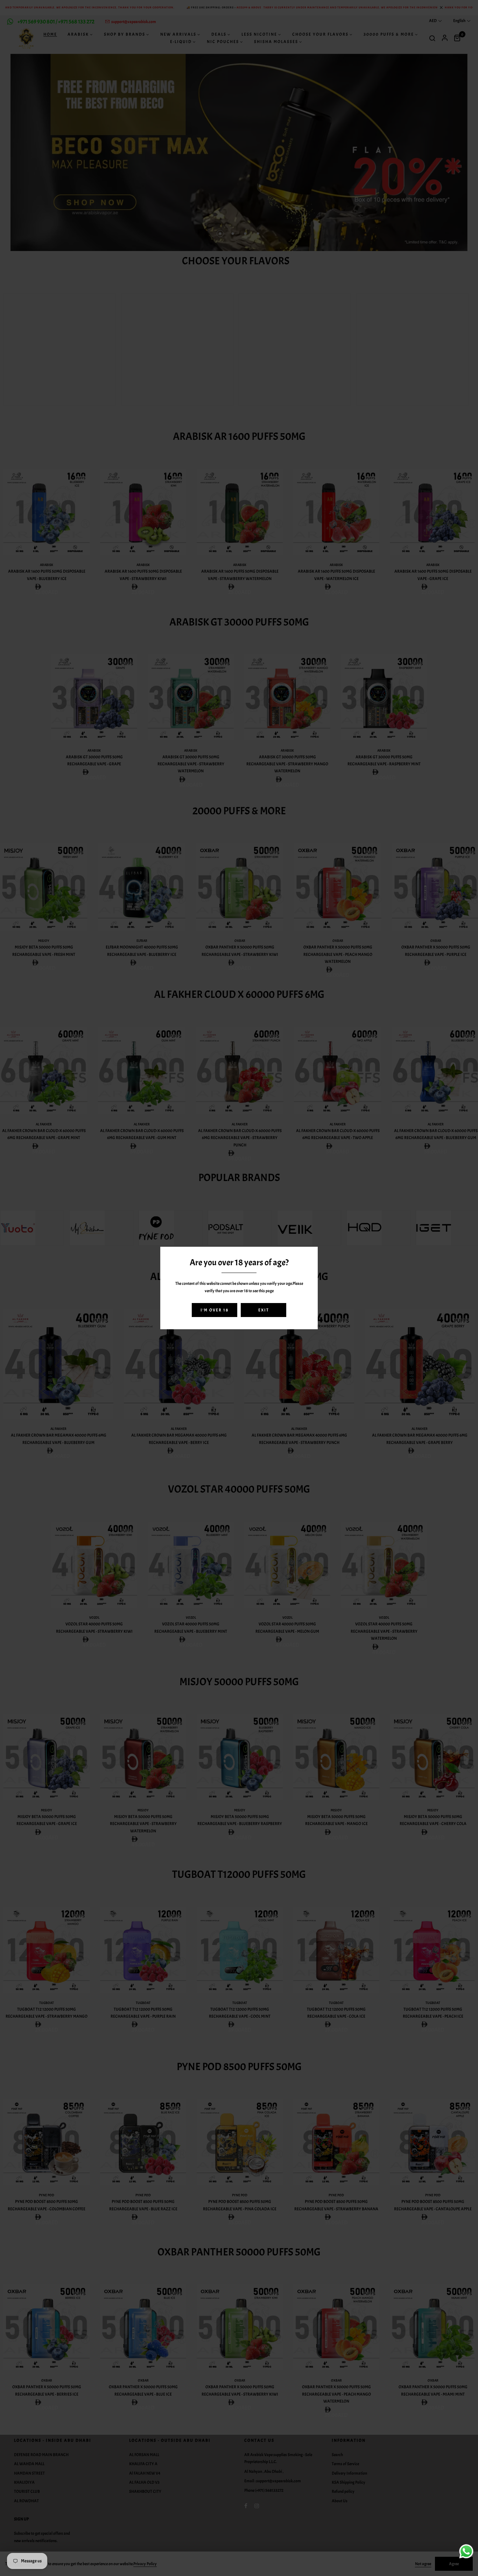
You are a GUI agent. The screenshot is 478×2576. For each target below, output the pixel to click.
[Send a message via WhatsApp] (466, 2551)
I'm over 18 (215, 1310)
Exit (264, 1310)
